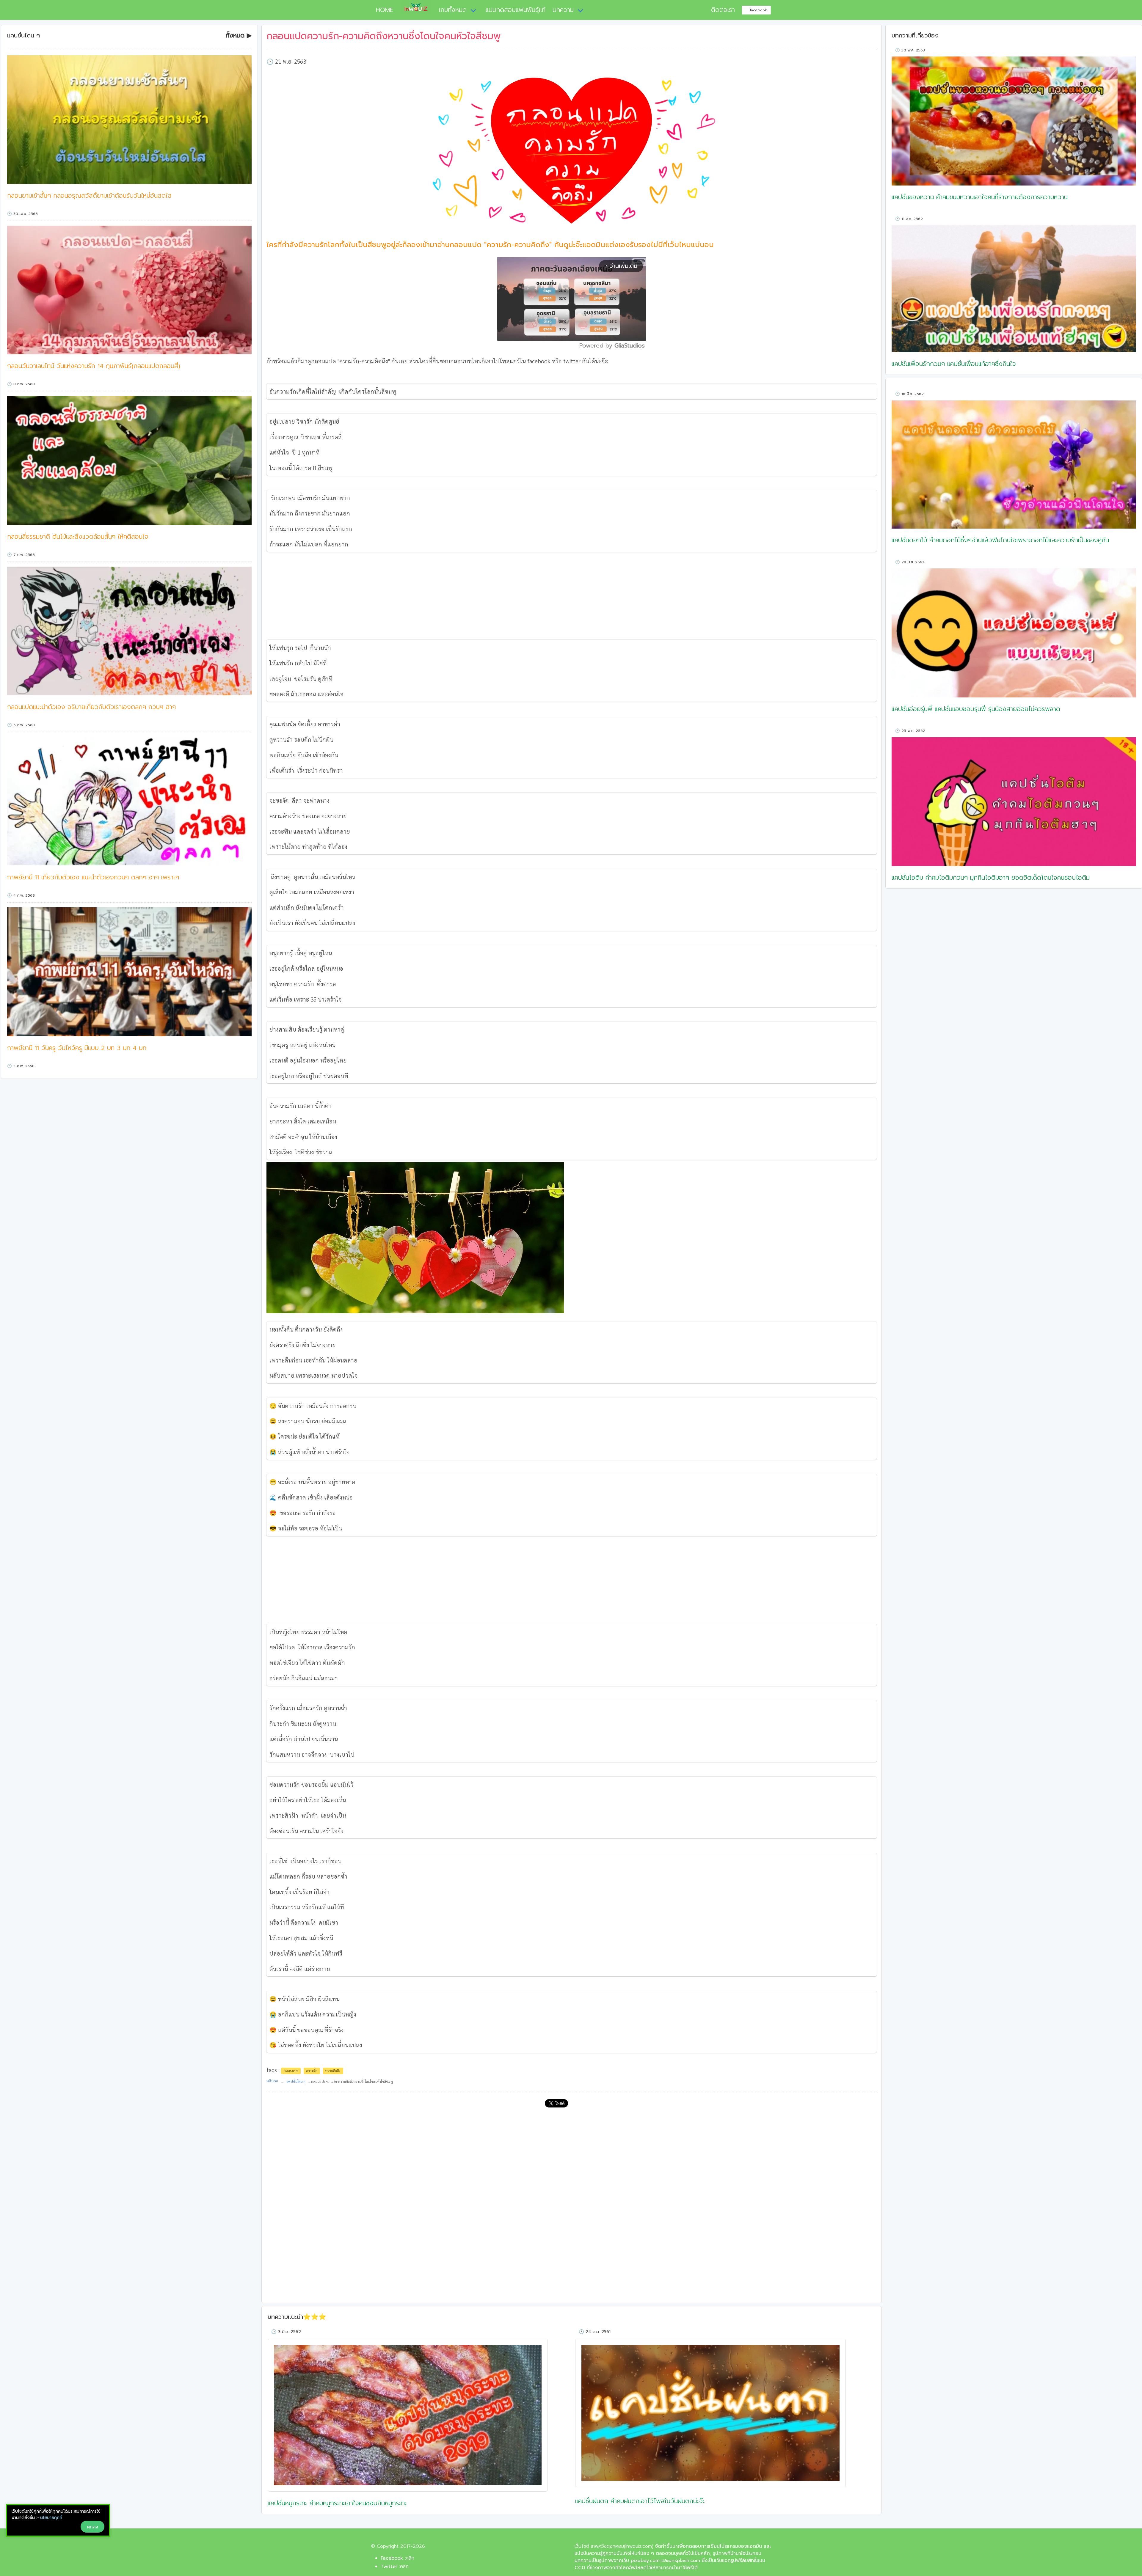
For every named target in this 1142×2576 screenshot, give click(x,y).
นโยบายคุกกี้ (51, 2518)
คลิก (410, 2558)
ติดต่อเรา (723, 10)
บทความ (563, 10)
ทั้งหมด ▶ (239, 36)
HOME (382, 10)
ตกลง (92, 2527)
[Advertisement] (572, 596)
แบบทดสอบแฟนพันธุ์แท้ (516, 10)
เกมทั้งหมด (453, 10)
